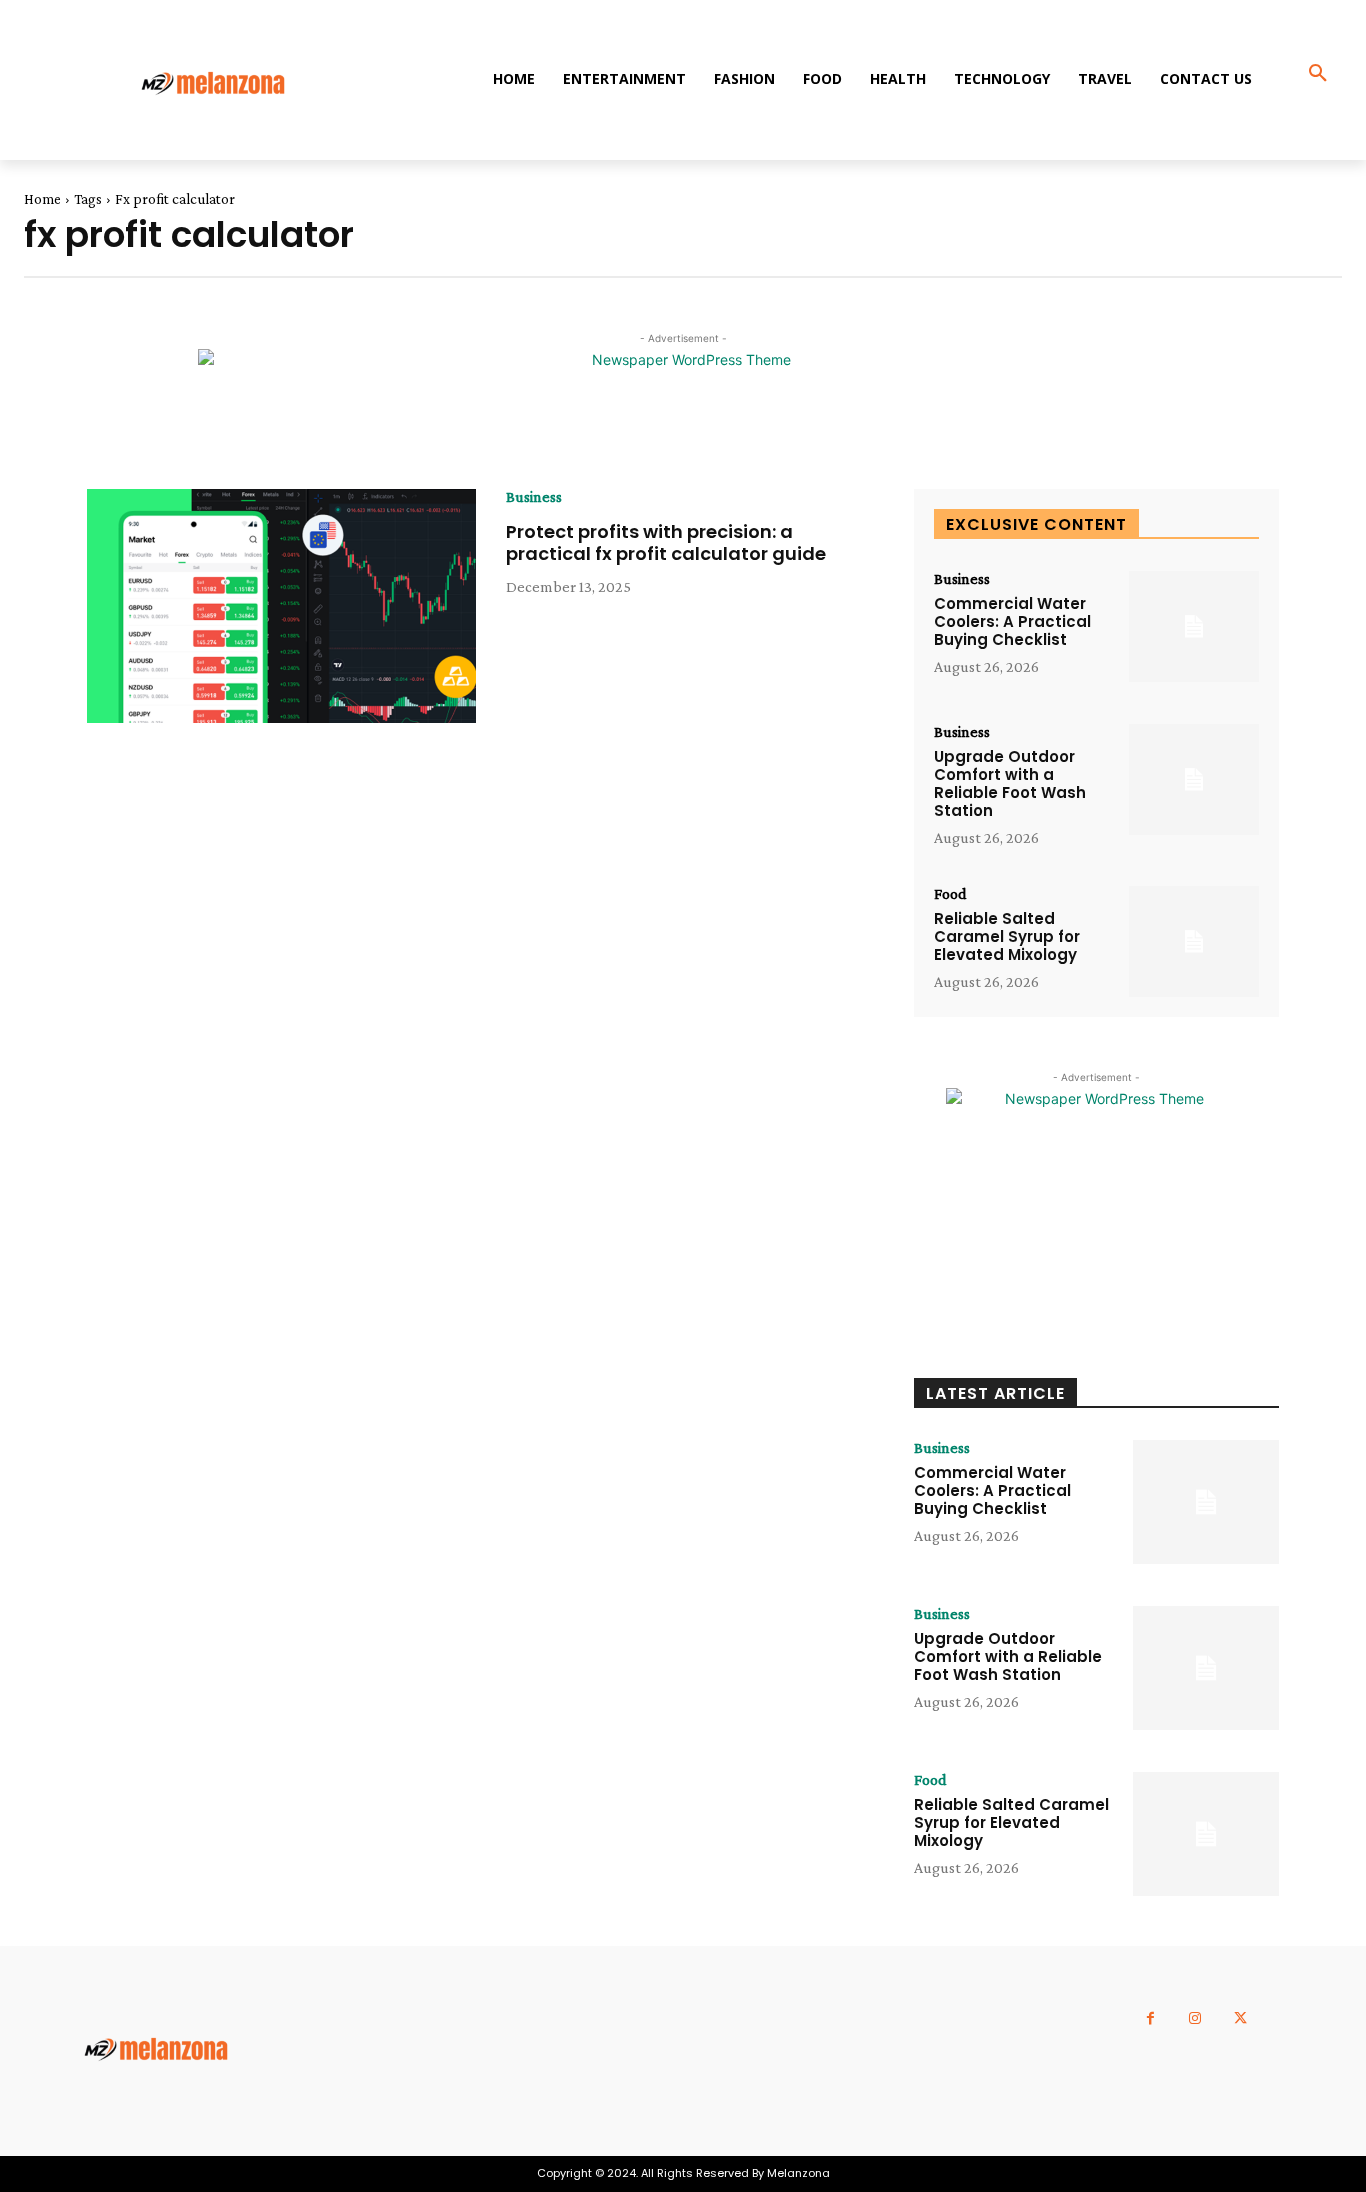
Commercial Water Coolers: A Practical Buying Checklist (1012, 621)
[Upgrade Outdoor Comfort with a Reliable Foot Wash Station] (1194, 779)
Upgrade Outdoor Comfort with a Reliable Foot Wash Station (1010, 783)
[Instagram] (1195, 2018)
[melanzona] (227, 85)
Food (950, 894)
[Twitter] (1240, 2018)
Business (534, 497)
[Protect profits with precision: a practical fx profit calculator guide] (281, 606)
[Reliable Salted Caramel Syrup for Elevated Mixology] (1194, 941)
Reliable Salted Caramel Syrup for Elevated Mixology (1007, 936)
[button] (1318, 74)
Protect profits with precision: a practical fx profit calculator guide (666, 542)
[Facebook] (1150, 2018)
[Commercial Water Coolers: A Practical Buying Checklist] (1194, 626)
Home (42, 199)
